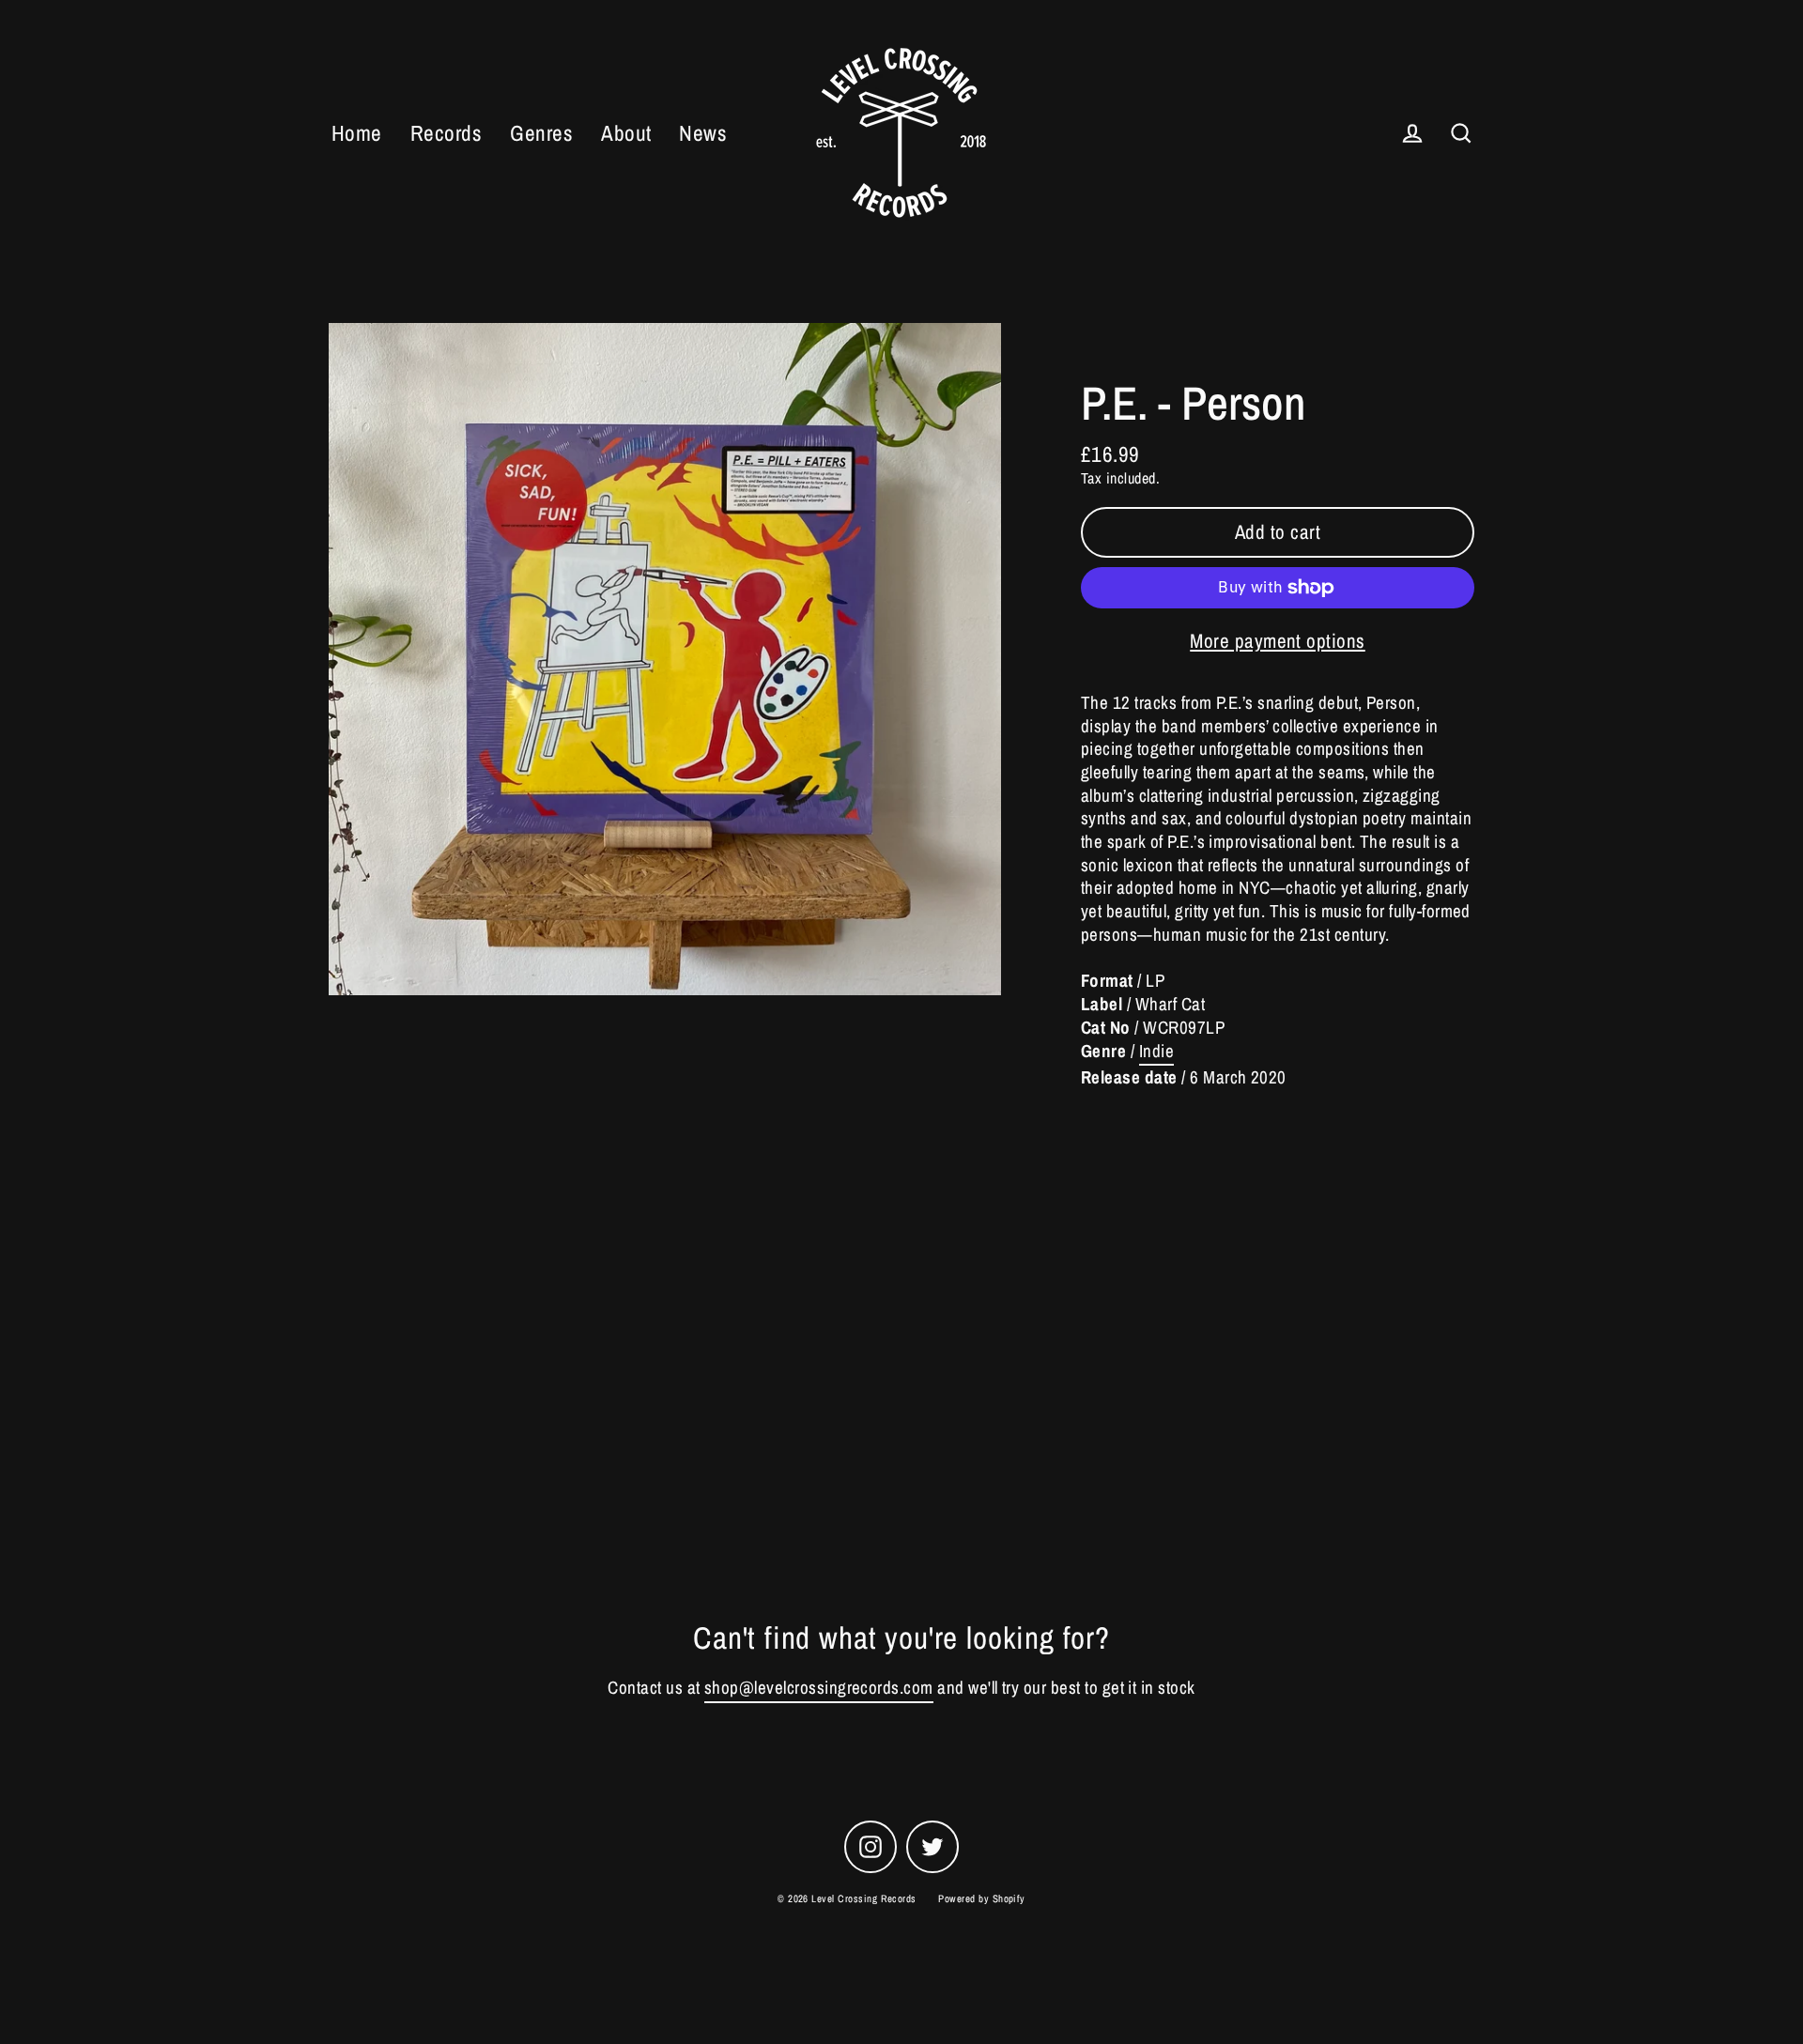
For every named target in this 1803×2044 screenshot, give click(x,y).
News (703, 133)
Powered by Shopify (982, 1898)
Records (446, 133)
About (626, 133)
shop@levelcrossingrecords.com (819, 1688)
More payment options (1278, 641)
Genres (541, 133)
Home (357, 133)
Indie (1156, 1051)
